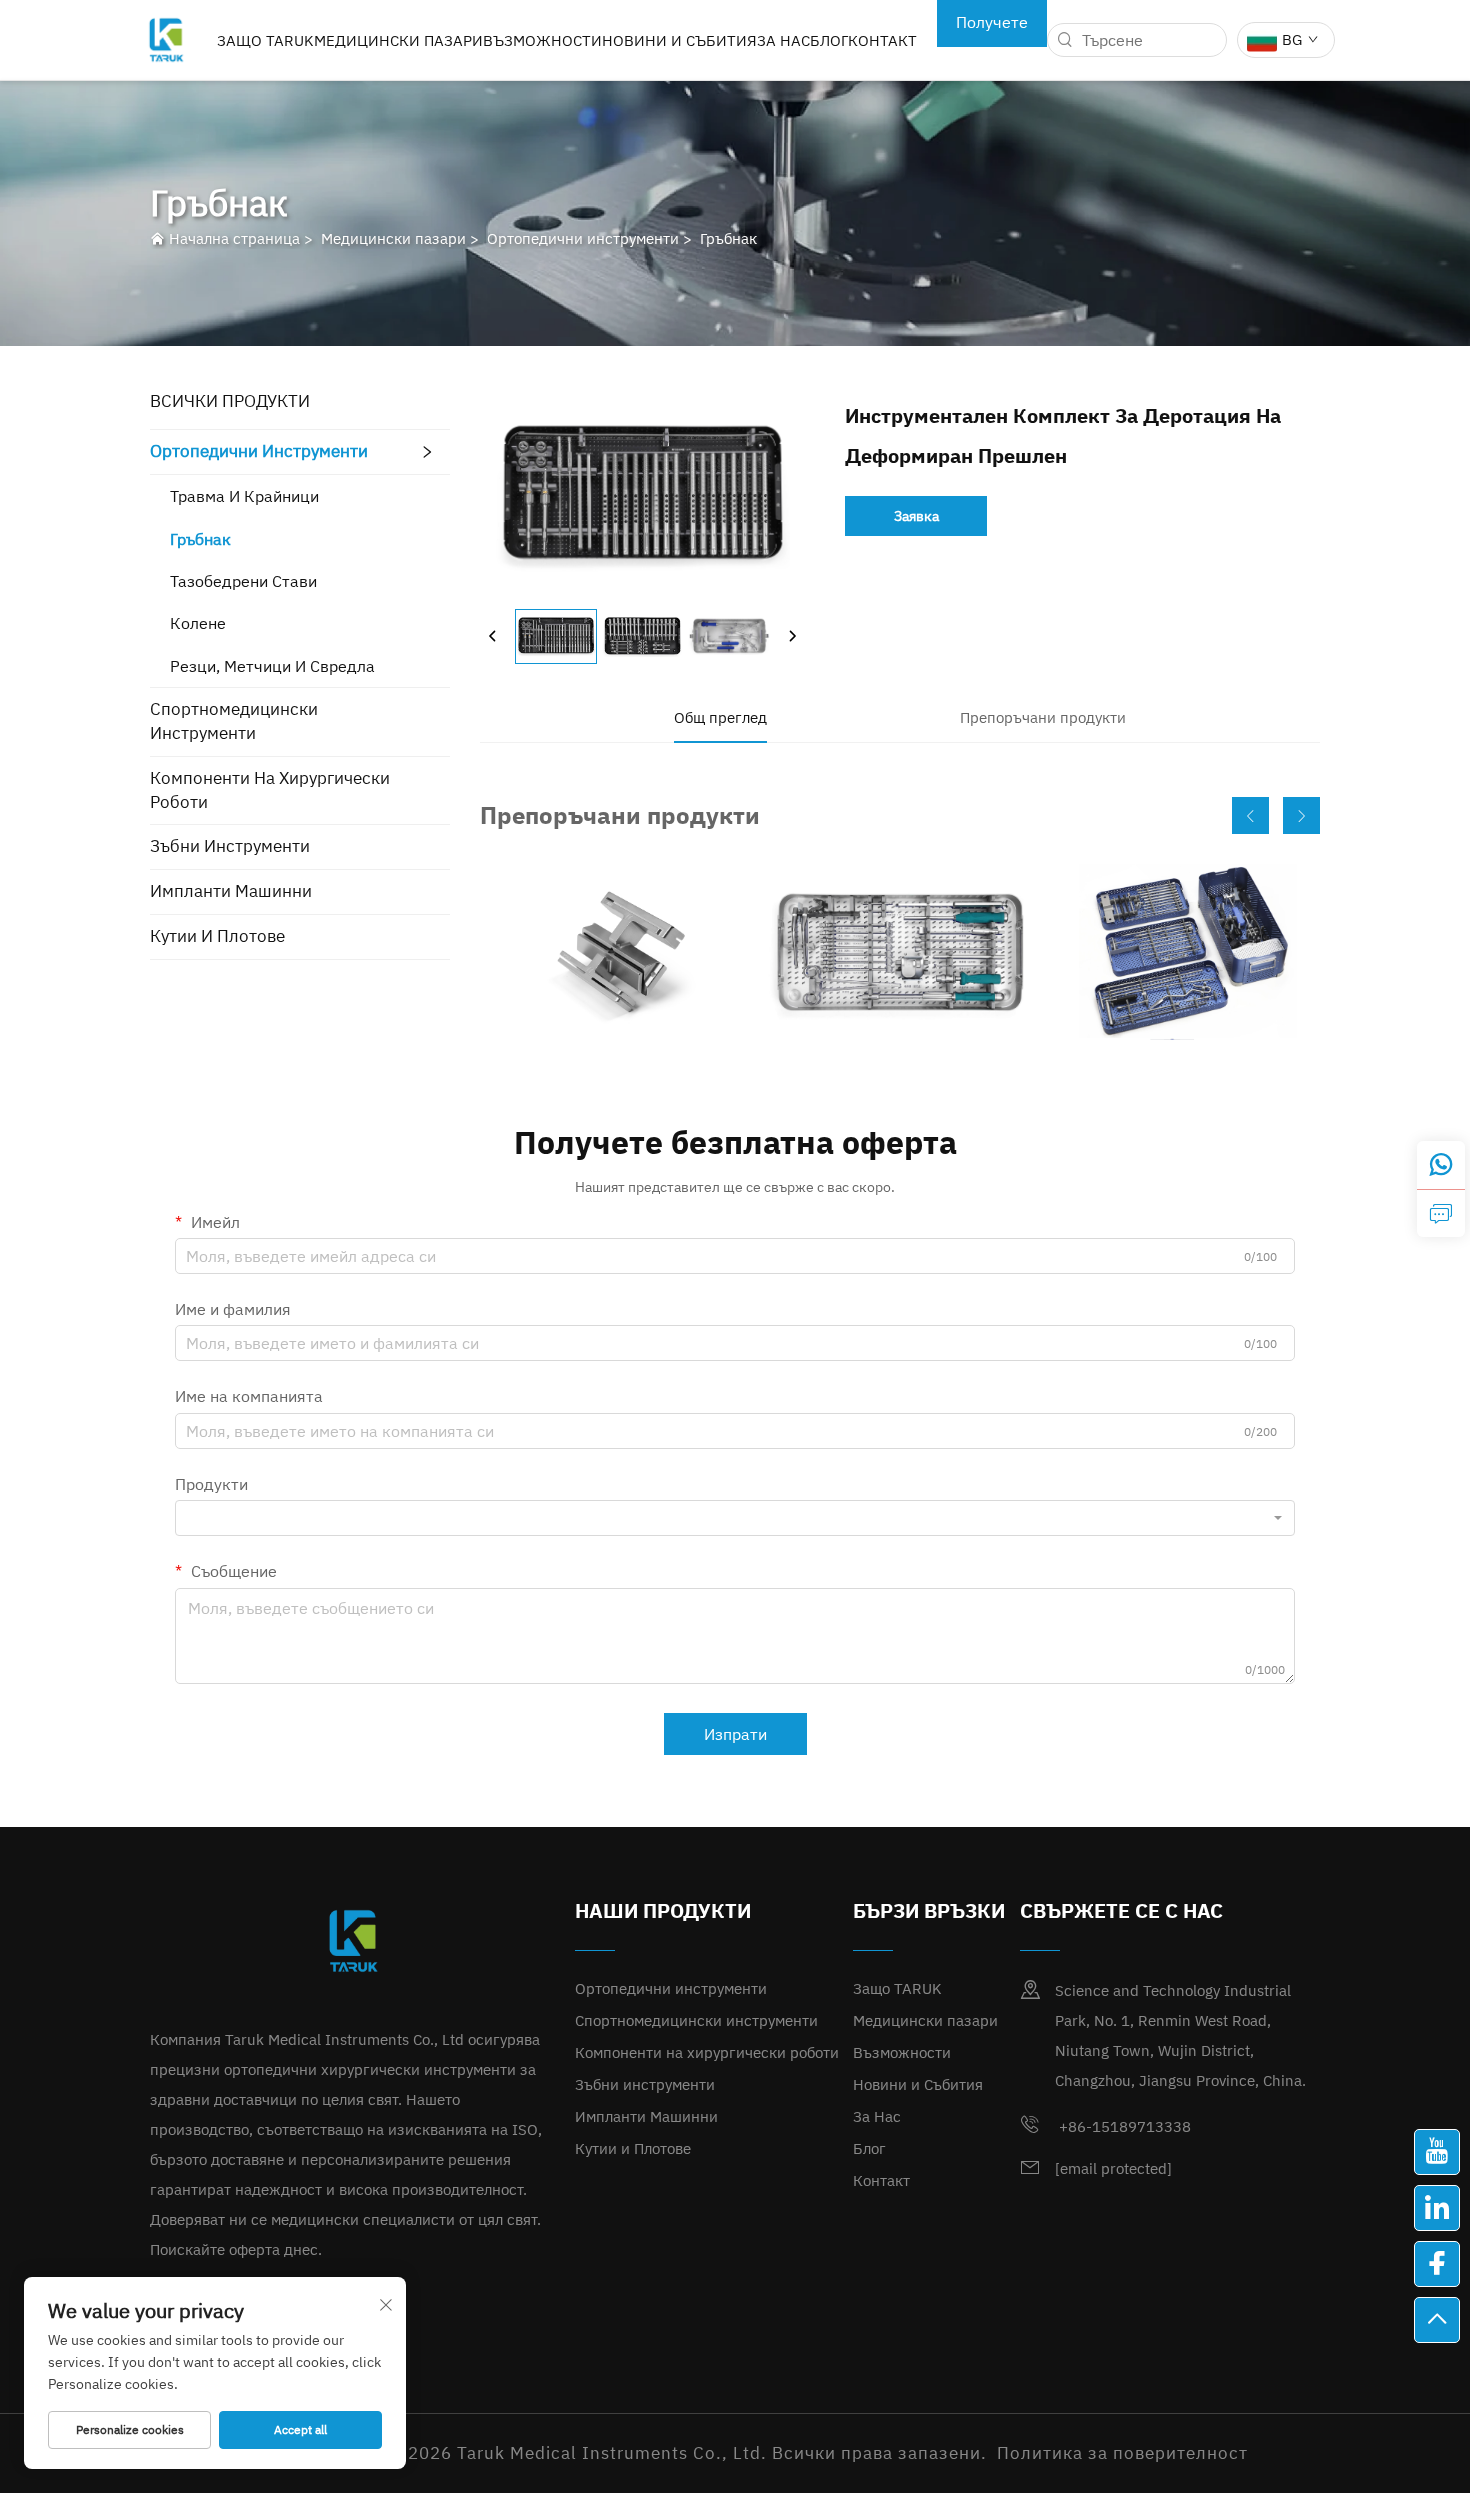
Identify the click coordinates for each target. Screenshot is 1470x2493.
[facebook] (1437, 2264)
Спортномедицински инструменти (234, 721)
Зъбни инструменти (230, 846)
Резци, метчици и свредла (272, 666)
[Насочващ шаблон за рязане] (612, 952)
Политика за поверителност (1122, 2453)
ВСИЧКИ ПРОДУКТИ (230, 401)
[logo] (166, 38)
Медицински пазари (398, 40)
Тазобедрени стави (243, 581)
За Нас (783, 40)
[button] (1250, 815)
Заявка (916, 516)
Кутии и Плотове (217, 936)
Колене (198, 623)
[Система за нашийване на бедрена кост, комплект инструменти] (1187, 952)
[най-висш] (1437, 2320)
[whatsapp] (1441, 1165)
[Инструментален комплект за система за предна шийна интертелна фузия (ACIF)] (900, 952)
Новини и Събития (679, 40)
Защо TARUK (265, 40)
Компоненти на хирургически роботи (270, 790)
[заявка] (1441, 1213)
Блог (829, 40)
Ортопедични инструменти (583, 238)
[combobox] (735, 1518)
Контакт (882, 40)
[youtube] (1437, 2152)
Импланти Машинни (231, 891)
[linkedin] (1437, 2208)
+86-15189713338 (1123, 2126)
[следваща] (792, 636)
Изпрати (735, 1734)
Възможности (542, 40)
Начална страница (234, 238)
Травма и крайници (244, 496)
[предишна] (493, 636)
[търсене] (1065, 40)
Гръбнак (728, 238)
